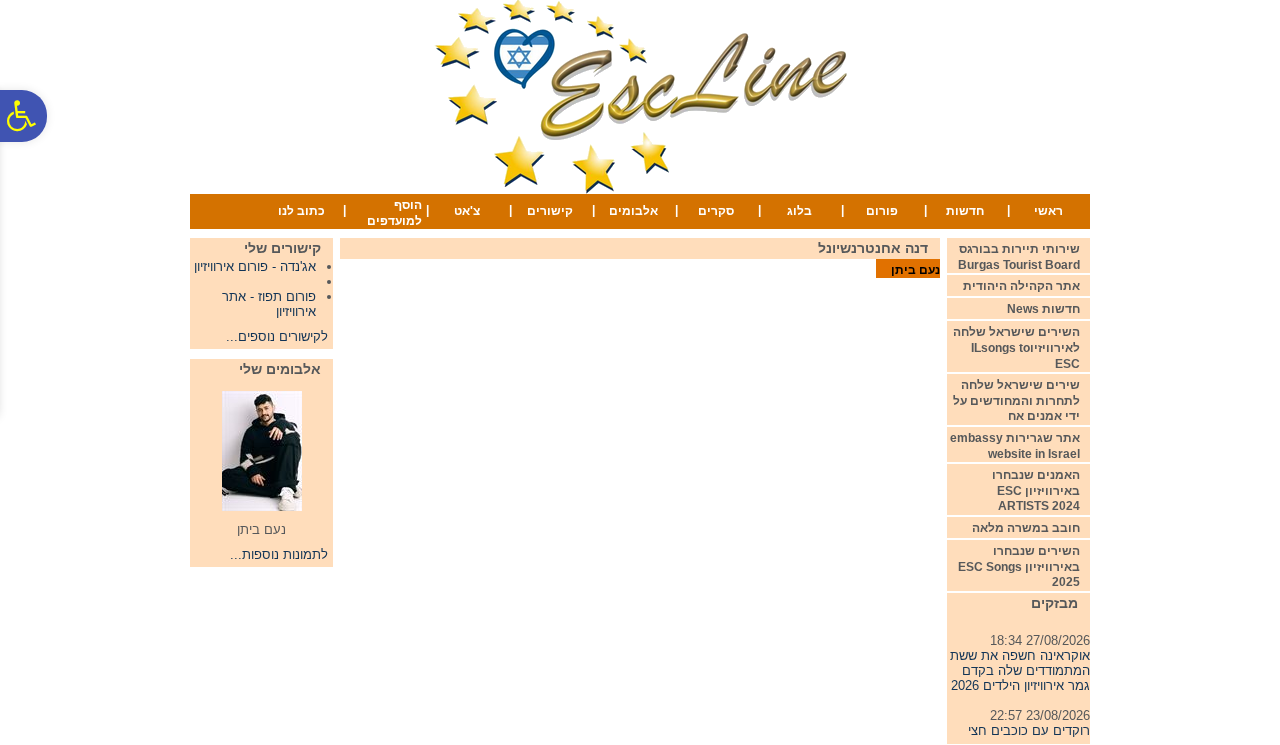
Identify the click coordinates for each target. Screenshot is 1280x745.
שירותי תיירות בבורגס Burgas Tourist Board (1019, 257)
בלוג (799, 211)
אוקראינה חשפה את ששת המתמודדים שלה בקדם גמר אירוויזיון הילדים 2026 (1020, 667)
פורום (882, 211)
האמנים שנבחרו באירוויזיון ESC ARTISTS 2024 (1036, 490)
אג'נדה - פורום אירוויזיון (255, 266)
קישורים (550, 211)
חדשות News (1043, 309)
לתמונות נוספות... (279, 554)
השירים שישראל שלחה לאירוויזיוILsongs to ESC (1016, 347)
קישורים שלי (282, 248)
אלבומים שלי (280, 369)
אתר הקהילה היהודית (1021, 286)
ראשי (1048, 211)
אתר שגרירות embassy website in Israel (1015, 446)
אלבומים (633, 211)
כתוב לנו (301, 211)
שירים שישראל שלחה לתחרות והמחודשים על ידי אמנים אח (1016, 400)
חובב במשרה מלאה (1026, 528)
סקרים (716, 211)
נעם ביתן (915, 270)
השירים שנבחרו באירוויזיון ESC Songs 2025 (1019, 566)
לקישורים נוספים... (277, 336)
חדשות (965, 211)
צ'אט (467, 211)
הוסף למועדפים (394, 213)
